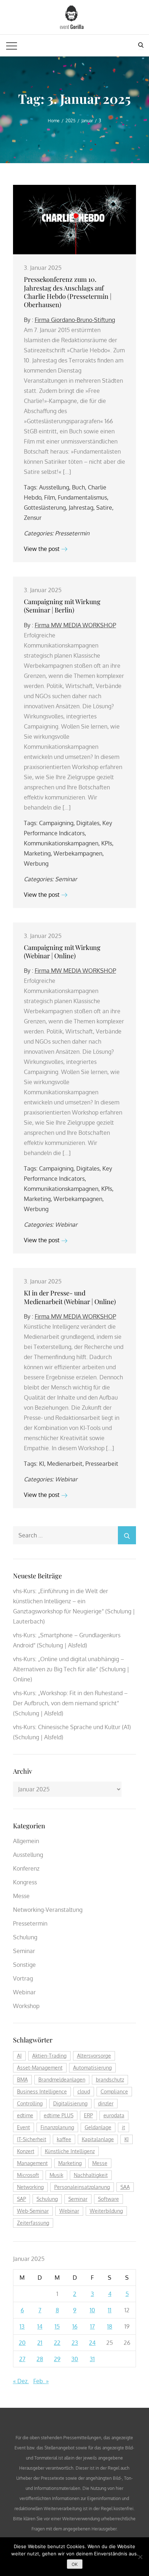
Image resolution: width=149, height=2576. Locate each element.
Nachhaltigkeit (91, 2175)
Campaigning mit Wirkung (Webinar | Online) (62, 952)
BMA (22, 2080)
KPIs (107, 843)
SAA (125, 2187)
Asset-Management (40, 2068)
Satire (104, 508)
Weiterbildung (106, 2211)
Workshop (26, 2006)
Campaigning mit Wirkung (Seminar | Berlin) (62, 606)
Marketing (37, 853)
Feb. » (41, 2381)
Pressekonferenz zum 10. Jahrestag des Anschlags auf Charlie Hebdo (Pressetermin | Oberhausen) (68, 292)
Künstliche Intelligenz (70, 2151)
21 (40, 2343)
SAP (22, 2199)
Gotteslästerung (45, 508)
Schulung (25, 1937)
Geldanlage (98, 2127)
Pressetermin (72, 533)
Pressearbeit (102, 1464)
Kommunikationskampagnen (61, 843)
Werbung (36, 863)
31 (92, 2359)
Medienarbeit (65, 1464)
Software (108, 2199)
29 (57, 2359)
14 (40, 2326)
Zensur (33, 518)
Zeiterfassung (33, 2223)
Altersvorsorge (94, 2056)
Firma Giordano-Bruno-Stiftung (75, 320)
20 (22, 2343)
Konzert (26, 2151)
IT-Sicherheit (32, 2139)
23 (75, 2343)
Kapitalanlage (98, 2139)
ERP (88, 2115)
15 (57, 2326)
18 (110, 2326)
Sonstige (24, 1965)
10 (92, 2310)
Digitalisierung (70, 2103)
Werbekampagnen (78, 853)
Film (50, 497)
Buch (78, 487)
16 (75, 2326)
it (124, 2127)
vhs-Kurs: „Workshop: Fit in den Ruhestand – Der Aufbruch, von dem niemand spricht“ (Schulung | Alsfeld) (70, 1703)
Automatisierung (92, 2068)
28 (40, 2359)
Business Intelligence (42, 2091)
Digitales (88, 823)
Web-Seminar (33, 2211)
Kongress (25, 1882)
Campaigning (56, 823)
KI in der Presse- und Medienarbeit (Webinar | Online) (70, 1297)
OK (75, 2564)
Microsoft (28, 2175)
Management (32, 2163)
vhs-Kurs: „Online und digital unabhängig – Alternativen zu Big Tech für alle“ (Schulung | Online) (71, 1669)
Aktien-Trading (49, 2056)
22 (57, 2343)
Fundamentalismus (82, 497)
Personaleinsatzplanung (82, 2187)
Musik (56, 2175)
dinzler (106, 2103)
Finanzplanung (57, 2127)
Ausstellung (54, 487)
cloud (84, 2091)
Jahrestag (81, 508)
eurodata (114, 2115)
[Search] (127, 1535)
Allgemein (26, 1841)
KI (42, 1464)
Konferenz (26, 1868)
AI (19, 2056)
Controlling (30, 2103)
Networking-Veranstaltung (48, 1910)
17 (92, 2326)
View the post (42, 549)
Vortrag (23, 1978)
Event (24, 2127)
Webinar (66, 1225)
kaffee (64, 2139)
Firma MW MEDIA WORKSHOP (75, 625)
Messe (21, 1896)
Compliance (114, 2091)
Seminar (66, 879)
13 (22, 2326)
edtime (25, 2115)
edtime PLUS (59, 2115)
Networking (30, 2187)
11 (110, 2310)
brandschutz (110, 2080)
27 (22, 2359)
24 (92, 2343)
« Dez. (21, 2381)
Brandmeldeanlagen (62, 2080)
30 (75, 2359)
